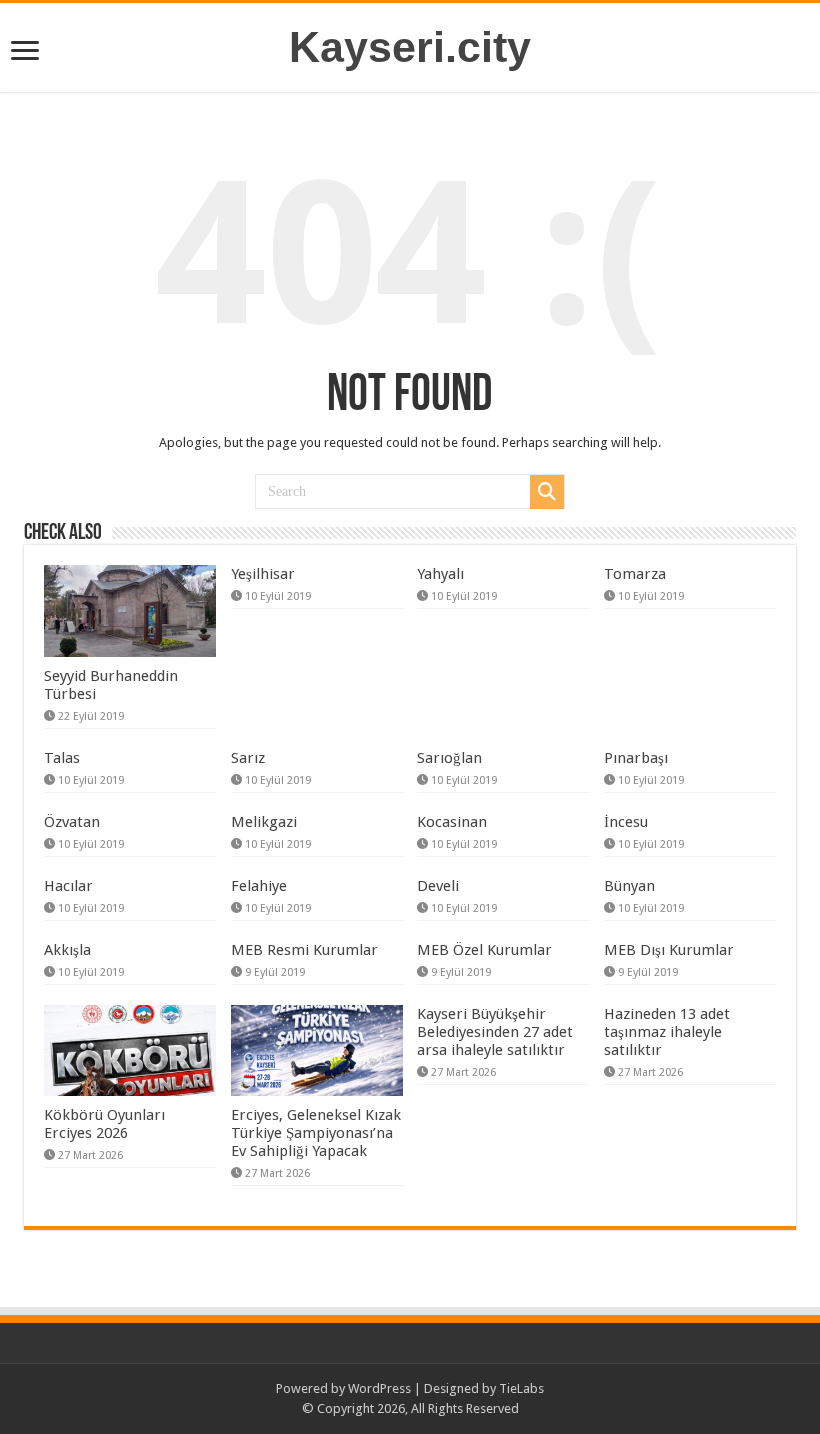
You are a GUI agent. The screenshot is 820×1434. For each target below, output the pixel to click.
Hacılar (68, 886)
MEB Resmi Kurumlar (304, 950)
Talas (62, 758)
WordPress (379, 1388)
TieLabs (521, 1388)
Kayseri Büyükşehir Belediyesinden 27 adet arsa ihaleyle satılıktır (495, 1032)
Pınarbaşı (636, 758)
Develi (438, 886)
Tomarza (635, 574)
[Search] (547, 492)
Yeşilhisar (263, 574)
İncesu (626, 822)
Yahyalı (440, 574)
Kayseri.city (410, 47)
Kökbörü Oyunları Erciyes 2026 (104, 1124)
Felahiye (259, 886)
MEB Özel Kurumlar (484, 950)
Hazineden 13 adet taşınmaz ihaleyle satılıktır (667, 1032)
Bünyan (629, 886)
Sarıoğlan (449, 758)
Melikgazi (264, 822)
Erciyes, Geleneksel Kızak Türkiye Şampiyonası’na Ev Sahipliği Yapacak (316, 1133)
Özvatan (72, 822)
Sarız (248, 758)
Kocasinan (452, 822)
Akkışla (67, 950)
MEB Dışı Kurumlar (669, 950)
